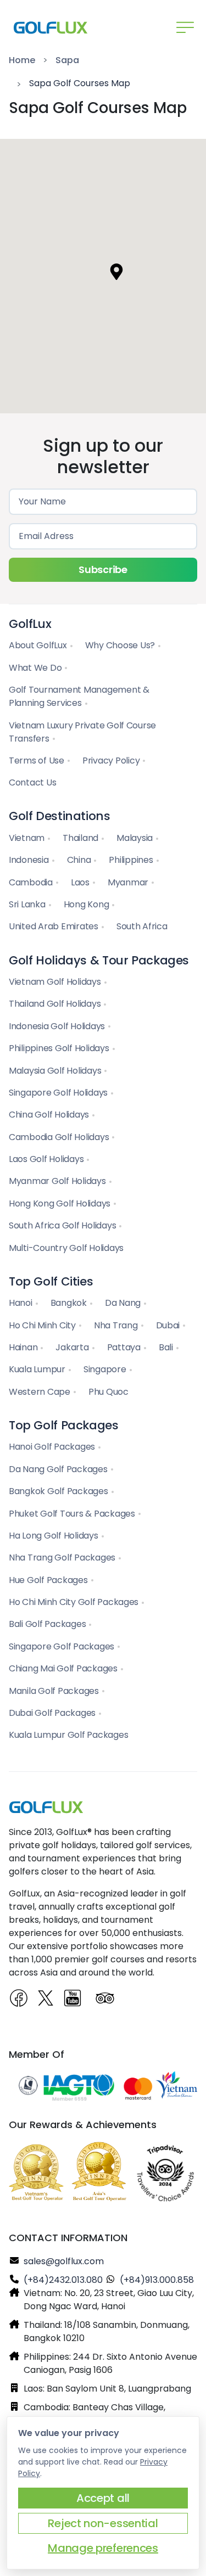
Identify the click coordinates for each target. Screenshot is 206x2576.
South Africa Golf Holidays (62, 1225)
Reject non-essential (103, 2523)
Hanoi (21, 1303)
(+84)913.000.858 (157, 2280)
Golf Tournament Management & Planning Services (79, 696)
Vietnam (27, 838)
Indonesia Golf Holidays (57, 1026)
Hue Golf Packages (48, 1580)
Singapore (105, 1369)
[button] (116, 272)
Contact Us (32, 782)
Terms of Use (37, 761)
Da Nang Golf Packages (58, 1469)
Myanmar (128, 882)
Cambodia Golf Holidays (59, 1137)
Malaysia (135, 838)
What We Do (35, 668)
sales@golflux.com (64, 2261)
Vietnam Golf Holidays (55, 982)
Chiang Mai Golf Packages (63, 1668)
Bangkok (69, 1303)
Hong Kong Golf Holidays (60, 1203)
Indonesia (29, 860)
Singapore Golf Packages (62, 1646)
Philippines (131, 860)
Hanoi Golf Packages (52, 1447)
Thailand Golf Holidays (55, 1004)
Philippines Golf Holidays (59, 1048)
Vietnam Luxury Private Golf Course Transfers (82, 732)
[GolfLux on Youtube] (76, 2002)
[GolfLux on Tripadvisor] (106, 1999)
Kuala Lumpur (37, 1369)
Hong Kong (87, 904)
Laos (80, 882)
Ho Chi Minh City (42, 1325)
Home (22, 60)
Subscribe (103, 569)
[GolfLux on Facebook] (20, 1999)
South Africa (142, 926)
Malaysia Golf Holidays (55, 1071)
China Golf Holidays (49, 1115)
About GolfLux (38, 645)
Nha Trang (116, 1325)
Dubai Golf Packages (52, 1713)
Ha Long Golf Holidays (54, 1536)
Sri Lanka (27, 904)
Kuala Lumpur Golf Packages (68, 1735)
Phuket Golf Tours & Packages (72, 1514)
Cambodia (31, 882)
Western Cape (40, 1392)
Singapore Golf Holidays (58, 1093)
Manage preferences (103, 2548)
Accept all (103, 2498)
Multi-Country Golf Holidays (66, 1248)
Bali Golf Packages (47, 1624)
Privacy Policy (111, 761)
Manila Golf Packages (54, 1691)
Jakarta (72, 1347)
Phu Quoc (108, 1392)
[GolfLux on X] (47, 1999)
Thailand (80, 838)
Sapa (67, 60)
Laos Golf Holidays (46, 1159)
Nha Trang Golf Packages (62, 1558)
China (79, 860)
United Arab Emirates (54, 926)
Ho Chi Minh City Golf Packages (74, 1602)
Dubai (168, 1325)
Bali (166, 1347)
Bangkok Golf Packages (59, 1491)
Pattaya (124, 1347)
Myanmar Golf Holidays (57, 1181)
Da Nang (123, 1303)
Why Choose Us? (120, 645)
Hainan (23, 1347)
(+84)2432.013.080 (63, 2280)
